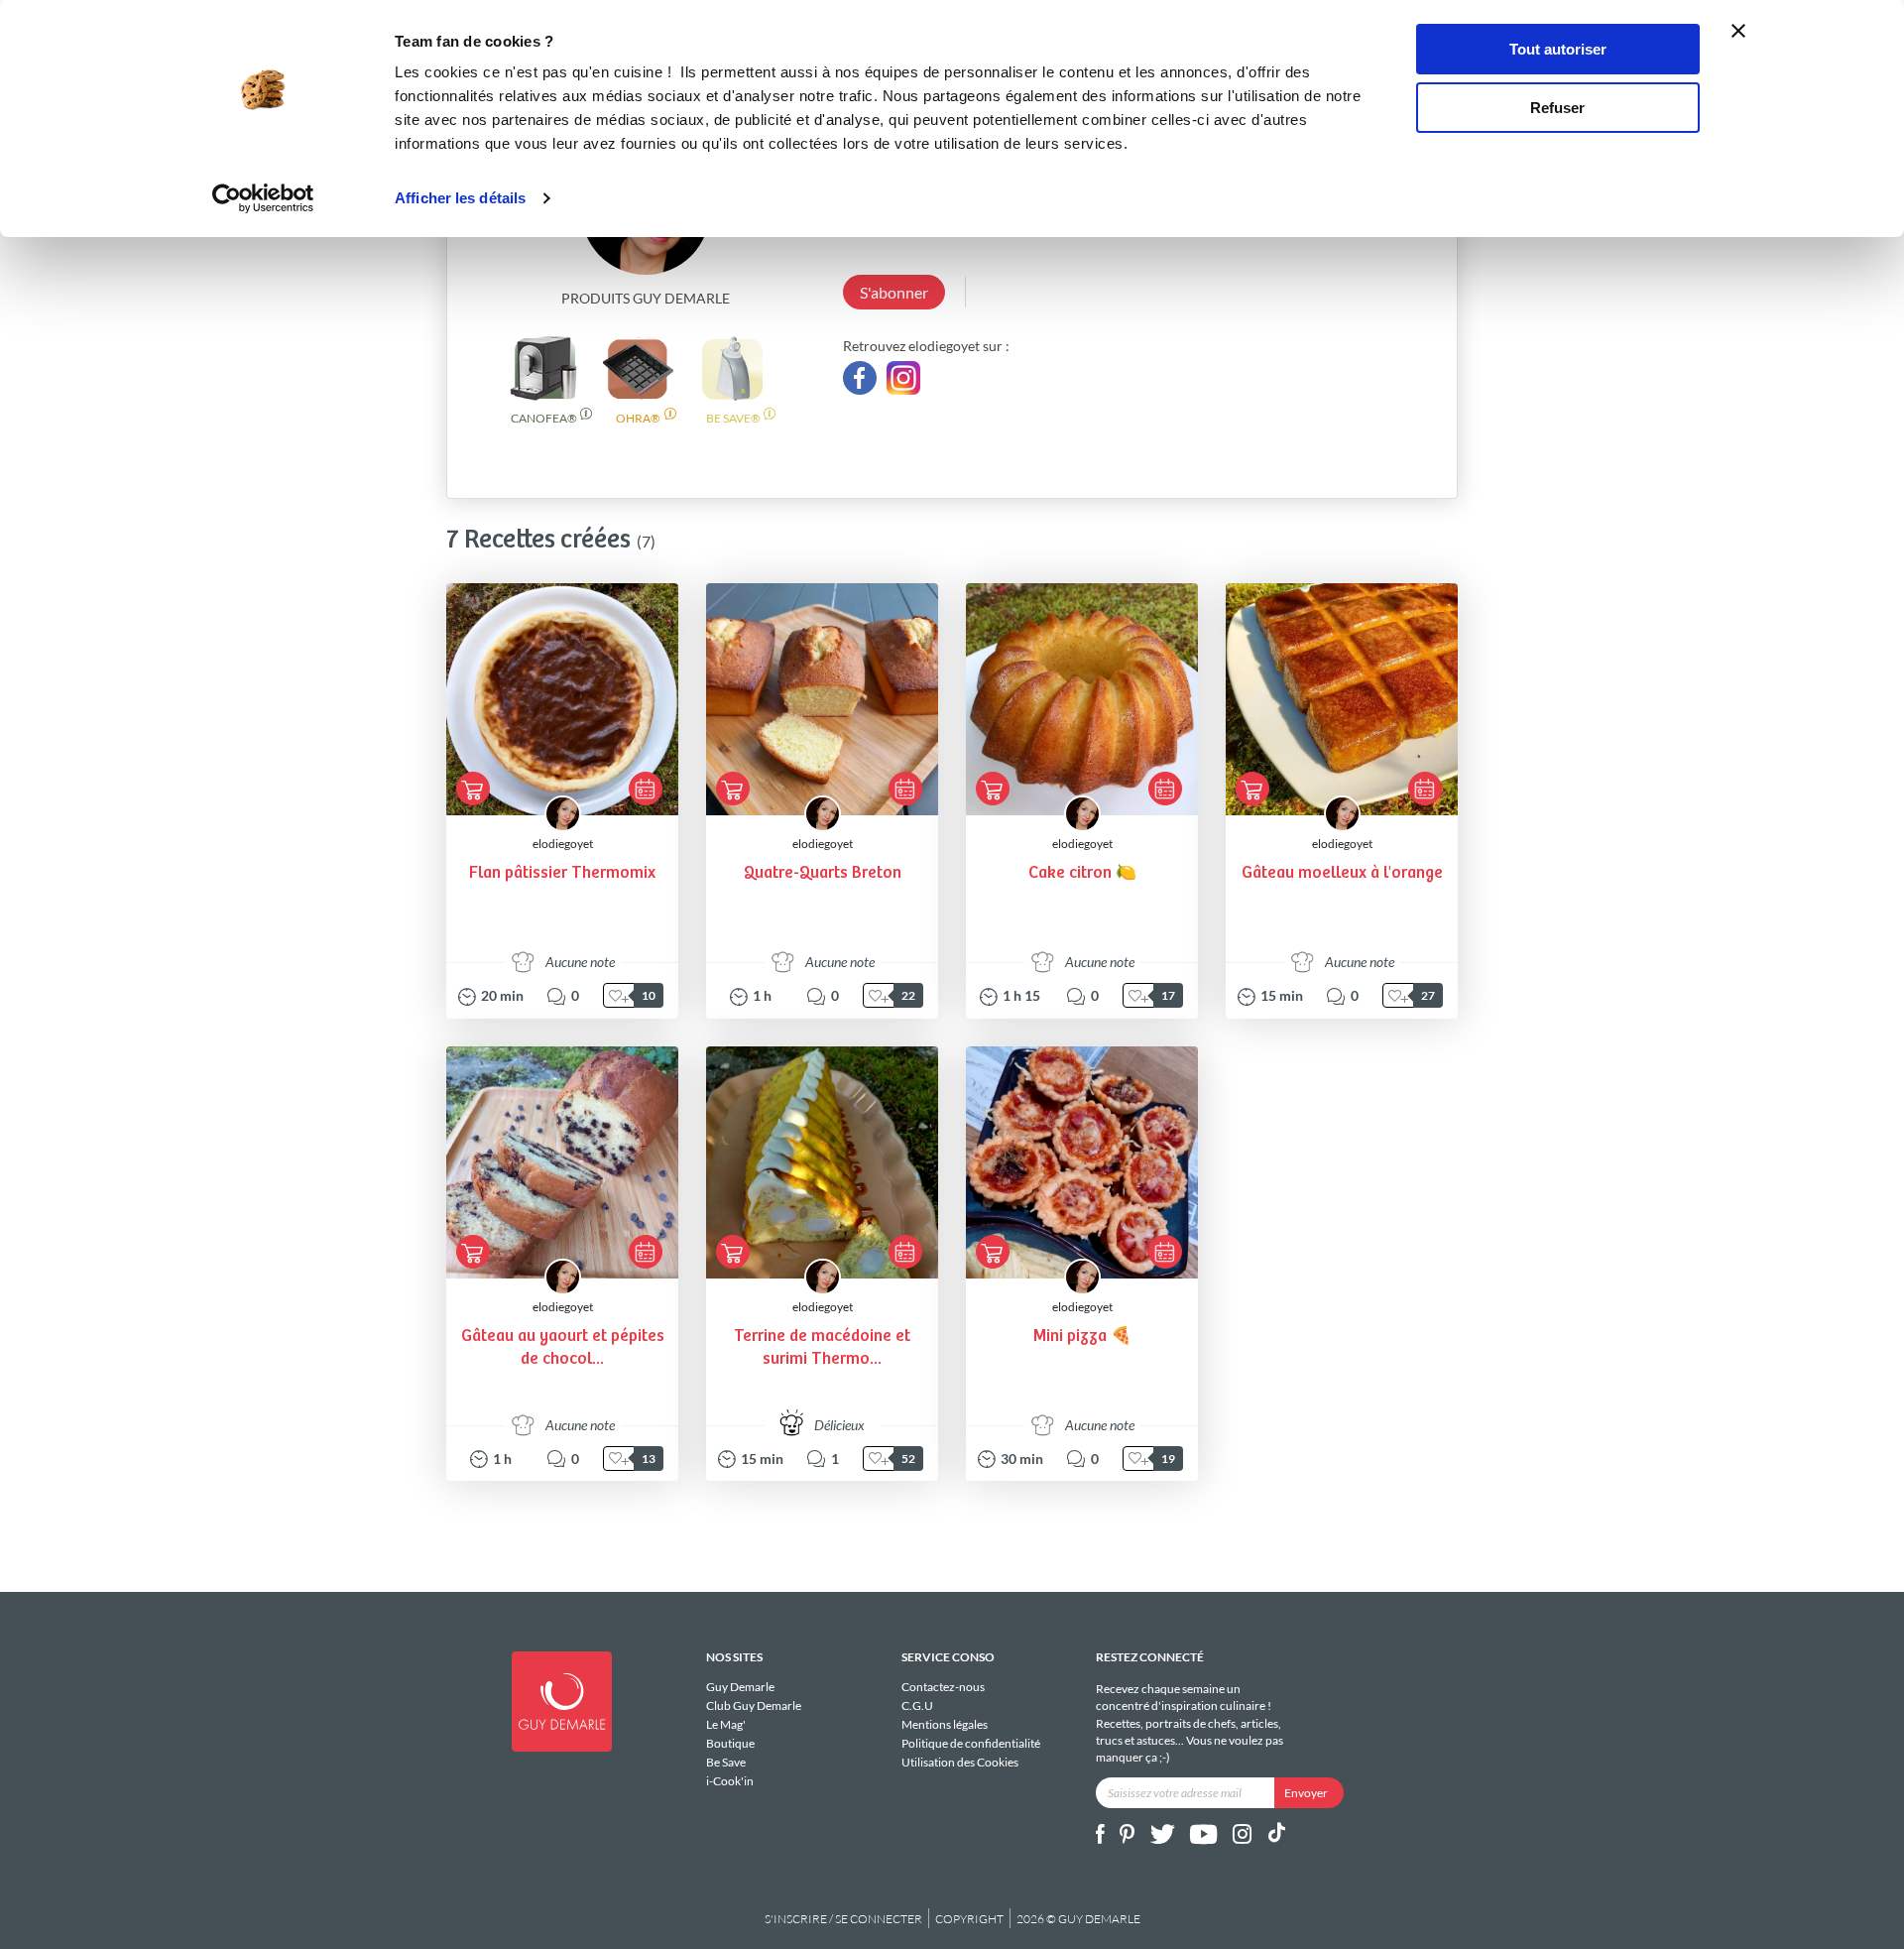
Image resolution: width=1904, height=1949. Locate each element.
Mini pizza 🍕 (1082, 1337)
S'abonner (894, 292)
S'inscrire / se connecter (843, 1919)
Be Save (726, 1762)
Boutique (730, 1743)
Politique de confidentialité (971, 1743)
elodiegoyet (563, 844)
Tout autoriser (1558, 49)
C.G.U (917, 1705)
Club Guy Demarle (754, 1705)
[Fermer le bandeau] (1738, 31)
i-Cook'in (730, 1780)
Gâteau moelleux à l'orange (1342, 873)
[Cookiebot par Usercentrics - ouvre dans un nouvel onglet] (263, 198)
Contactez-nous (943, 1687)
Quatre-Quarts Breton (823, 873)
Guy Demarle (740, 1687)
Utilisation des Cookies (960, 1762)
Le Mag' (726, 1724)
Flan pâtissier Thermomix (562, 873)
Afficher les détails (460, 198)
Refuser (1557, 108)
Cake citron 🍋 (1082, 873)
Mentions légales (945, 1724)
